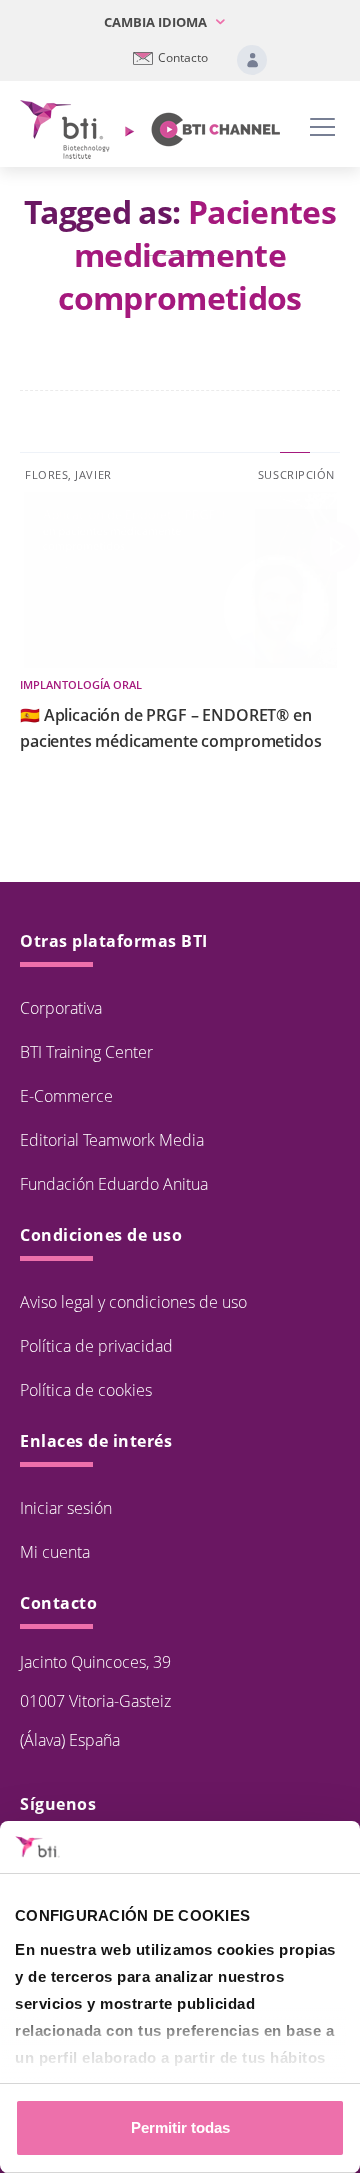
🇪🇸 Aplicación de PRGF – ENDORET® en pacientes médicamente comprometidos (170, 728)
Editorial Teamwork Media (112, 1140)
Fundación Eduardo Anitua (114, 1184)
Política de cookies (86, 1390)
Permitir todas (180, 2127)
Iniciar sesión (66, 1508)
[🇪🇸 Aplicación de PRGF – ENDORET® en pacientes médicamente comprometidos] (335, 547)
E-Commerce (66, 1096)
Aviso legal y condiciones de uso (133, 1302)
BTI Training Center (86, 1052)
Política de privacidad (96, 1346)
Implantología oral (81, 684)
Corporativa (61, 1008)
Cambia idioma (157, 22)
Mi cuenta (55, 1552)
